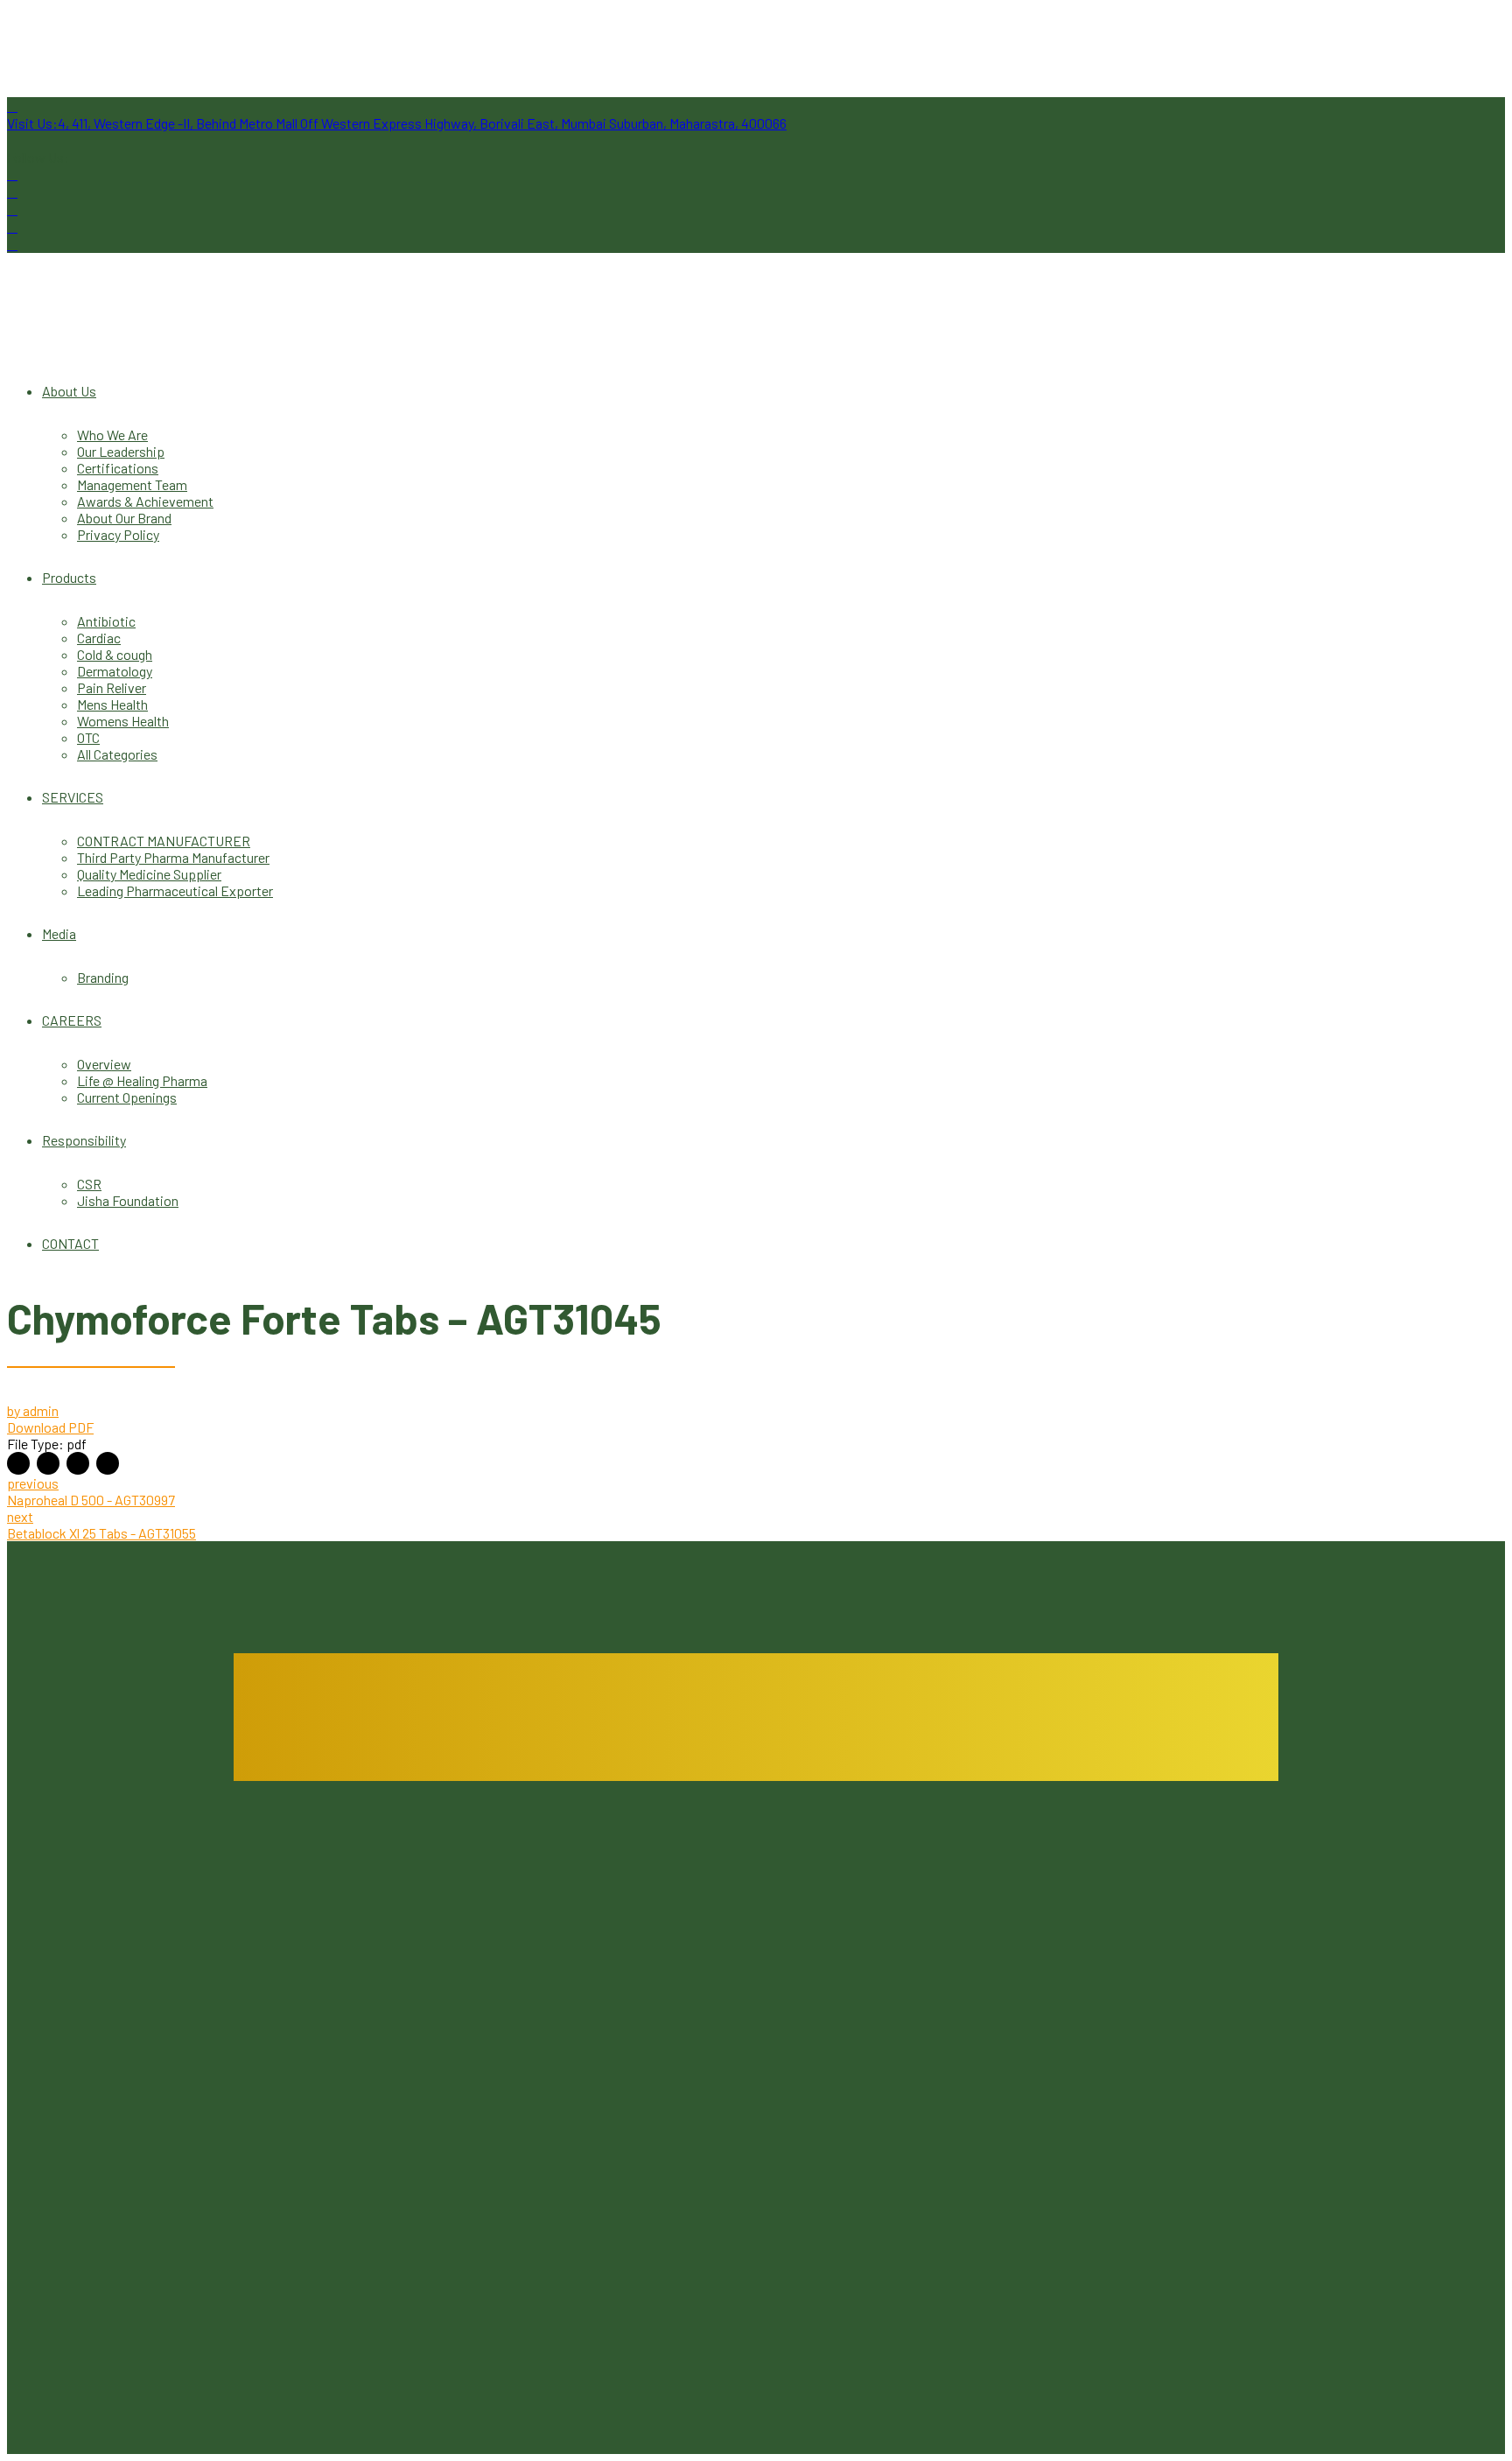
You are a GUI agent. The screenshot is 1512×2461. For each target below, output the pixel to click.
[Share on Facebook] (18, 1463)
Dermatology (115, 671)
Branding (103, 977)
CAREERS (72, 1020)
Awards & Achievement (145, 501)
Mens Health (112, 704)
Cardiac (99, 638)
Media (59, 933)
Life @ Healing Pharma (142, 1080)
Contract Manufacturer (1111, 1929)
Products (69, 577)
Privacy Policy (118, 534)
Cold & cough (115, 654)
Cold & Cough (304, 2342)
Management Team (132, 484)
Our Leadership (121, 451)
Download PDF (50, 1427)
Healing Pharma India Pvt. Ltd (360, 2059)
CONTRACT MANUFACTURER (164, 841)
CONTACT (70, 1243)
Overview (104, 1064)
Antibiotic (106, 621)
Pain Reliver (112, 687)
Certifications (118, 468)
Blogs (672, 1929)
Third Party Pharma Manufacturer (173, 857)
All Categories (117, 754)
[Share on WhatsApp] (108, 1463)
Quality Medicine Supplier (149, 874)
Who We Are (112, 435)
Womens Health (123, 721)
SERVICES (73, 797)
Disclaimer (1076, 1996)
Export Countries (706, 2012)
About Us (69, 391)
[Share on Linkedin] (78, 1463)
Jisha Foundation (128, 1200)
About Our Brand (124, 518)
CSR (89, 1184)
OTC (88, 737)
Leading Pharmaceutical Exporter (175, 890)
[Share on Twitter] (48, 1463)
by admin (33, 1410)
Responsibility (84, 1140)
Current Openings (127, 1097)
